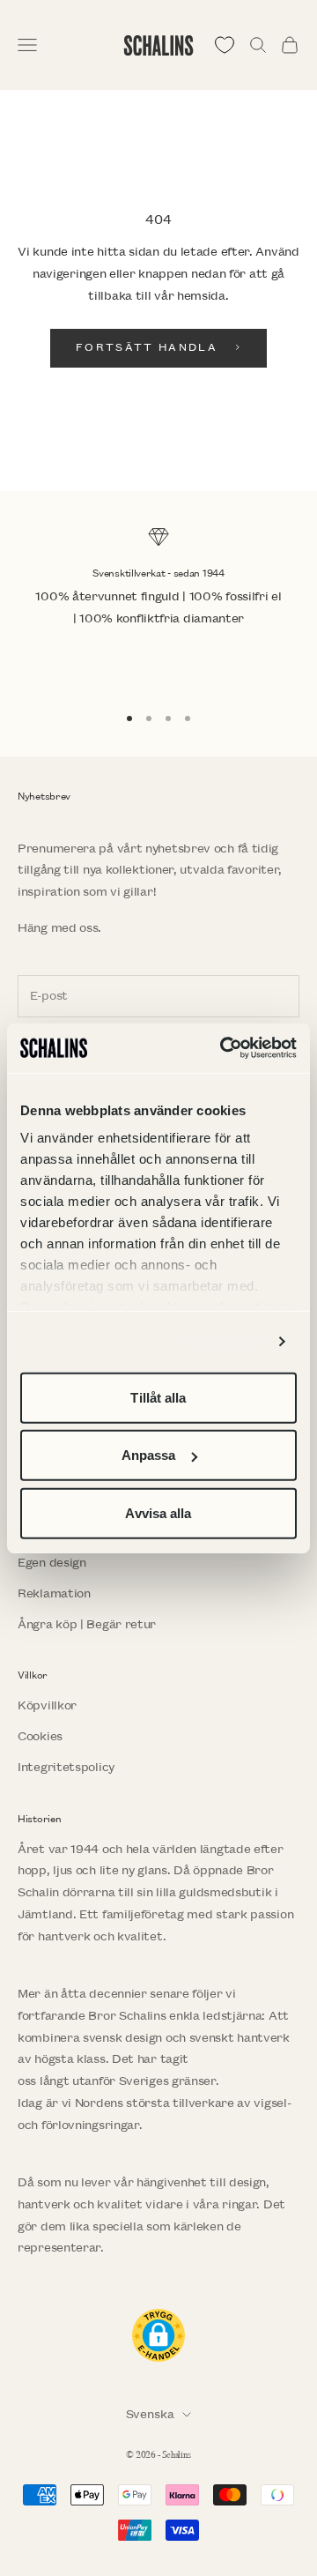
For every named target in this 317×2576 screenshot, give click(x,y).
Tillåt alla (158, 1397)
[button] (158, 2335)
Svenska (150, 2414)
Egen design (52, 1563)
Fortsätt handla (147, 348)
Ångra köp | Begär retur (87, 1624)
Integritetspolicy (66, 1767)
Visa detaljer (224, 1341)
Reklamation (54, 1593)
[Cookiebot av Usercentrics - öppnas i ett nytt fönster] (224, 1048)
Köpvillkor (47, 1705)
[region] (158, 607)
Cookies (40, 1736)
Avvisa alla (158, 1512)
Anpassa (149, 1455)
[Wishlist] (225, 45)
